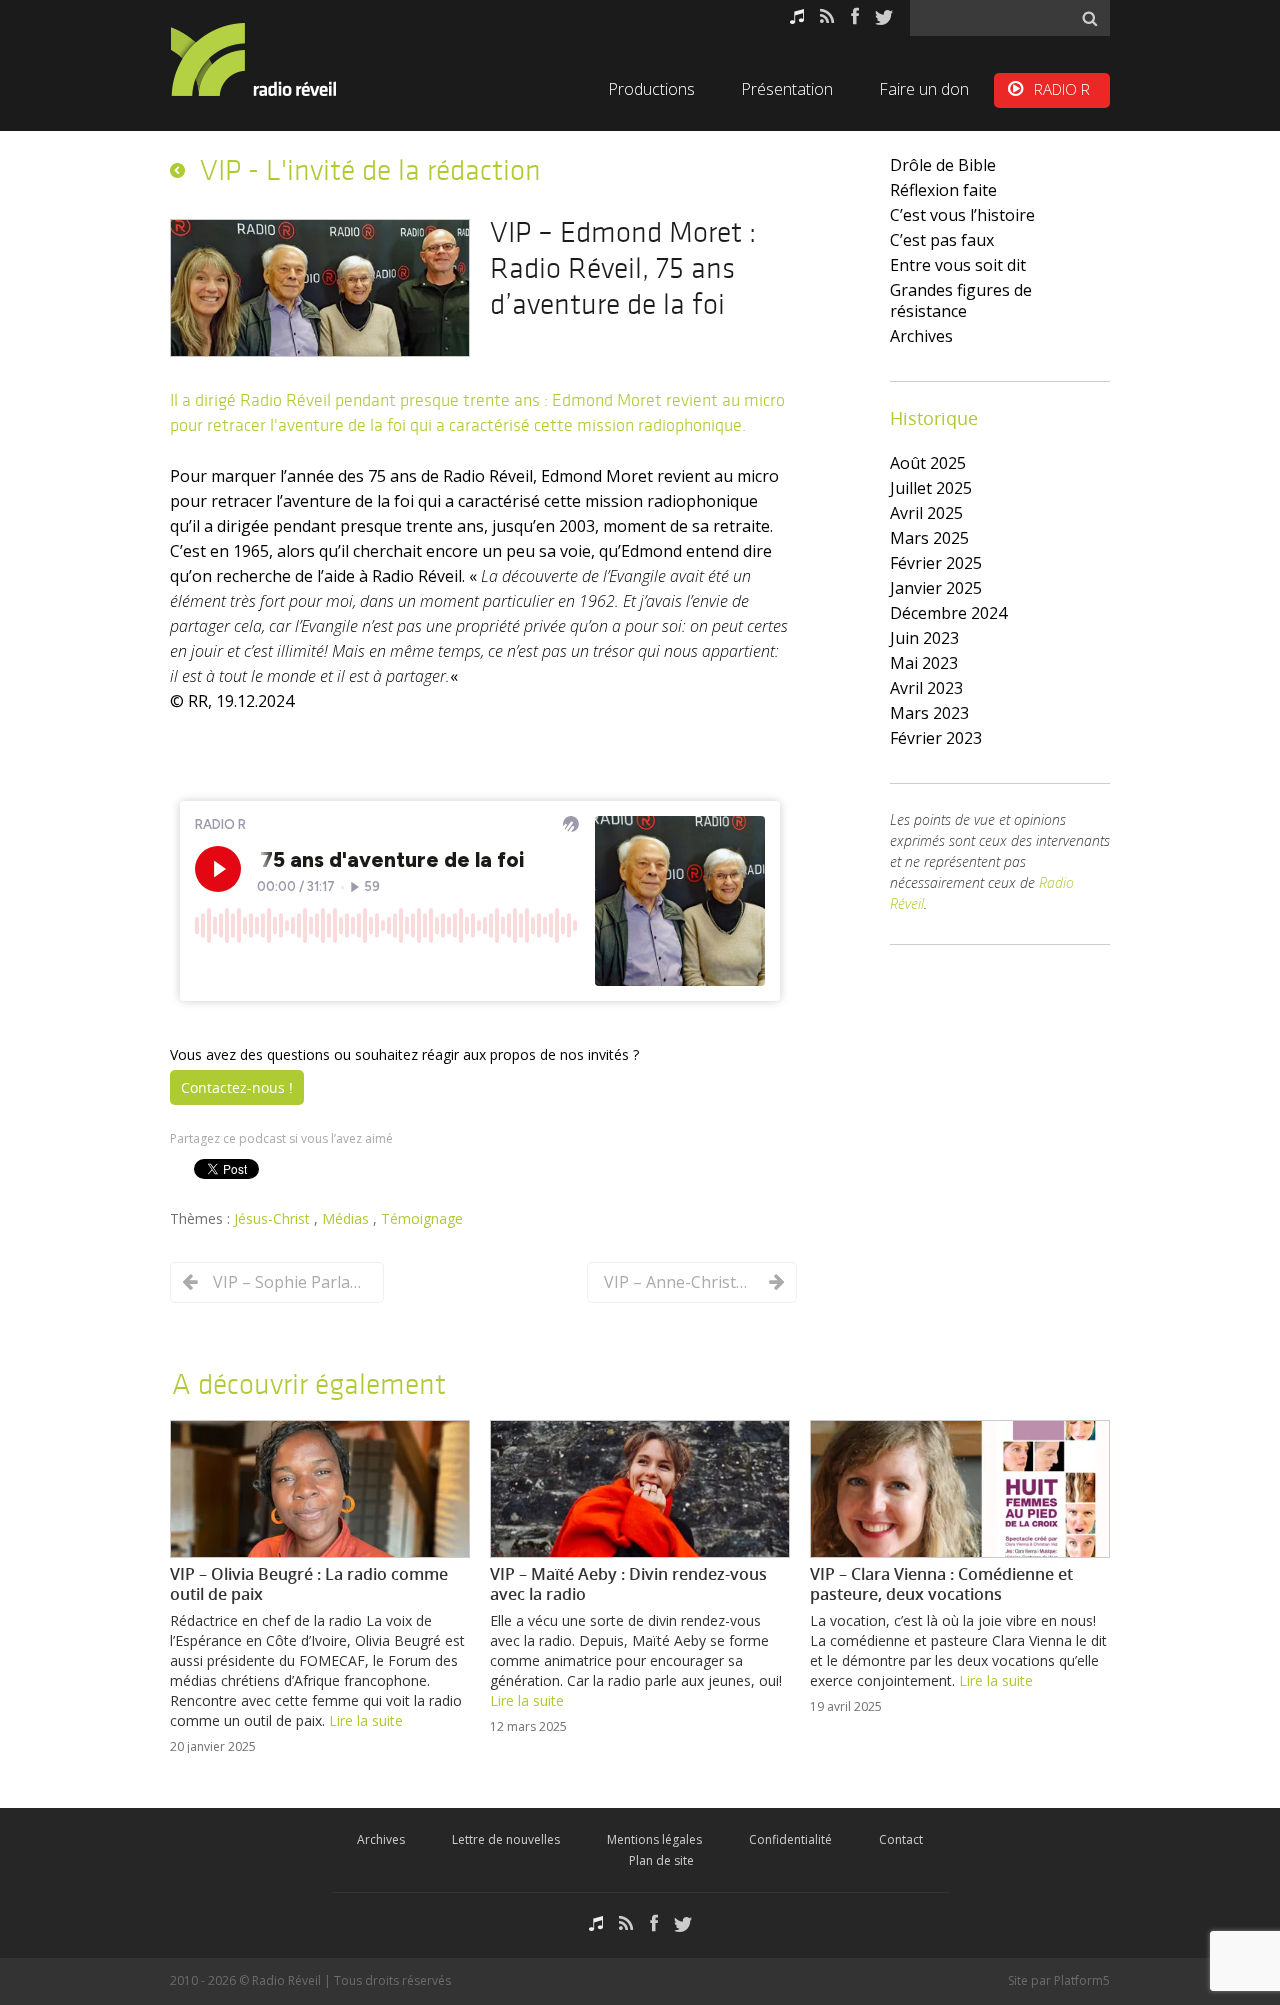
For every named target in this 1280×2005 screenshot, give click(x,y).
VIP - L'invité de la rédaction (370, 170)
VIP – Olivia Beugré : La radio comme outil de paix (309, 1584)
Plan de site (661, 1860)
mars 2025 (929, 538)
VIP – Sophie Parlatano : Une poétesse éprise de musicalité (288, 1282)
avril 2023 (926, 688)
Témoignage (422, 1218)
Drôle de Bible (943, 165)
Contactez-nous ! (237, 1087)
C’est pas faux (942, 240)
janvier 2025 (936, 588)
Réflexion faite (943, 190)
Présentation (787, 89)
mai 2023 (924, 663)
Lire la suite (366, 1720)
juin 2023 (924, 638)
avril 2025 (926, 513)
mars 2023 (929, 713)
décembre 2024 (948, 613)
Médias (347, 1218)
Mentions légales (654, 1839)
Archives (921, 336)
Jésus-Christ (274, 1218)
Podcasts (797, 16)
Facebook (855, 16)
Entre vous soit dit (958, 265)
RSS (827, 16)
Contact (901, 1839)
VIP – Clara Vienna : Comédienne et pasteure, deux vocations (941, 1584)
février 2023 (936, 738)
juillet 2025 (931, 488)
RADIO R (1062, 89)
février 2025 (936, 563)
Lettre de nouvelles (506, 1839)
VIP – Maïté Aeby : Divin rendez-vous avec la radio (628, 1584)
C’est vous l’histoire (962, 215)
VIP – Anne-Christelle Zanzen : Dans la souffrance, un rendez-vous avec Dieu (679, 1282)
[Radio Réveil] (280, 59)
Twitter (884, 16)
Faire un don (924, 89)
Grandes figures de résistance (961, 300)
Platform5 (1082, 1980)
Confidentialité (790, 1839)
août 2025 (928, 463)
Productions (651, 89)
